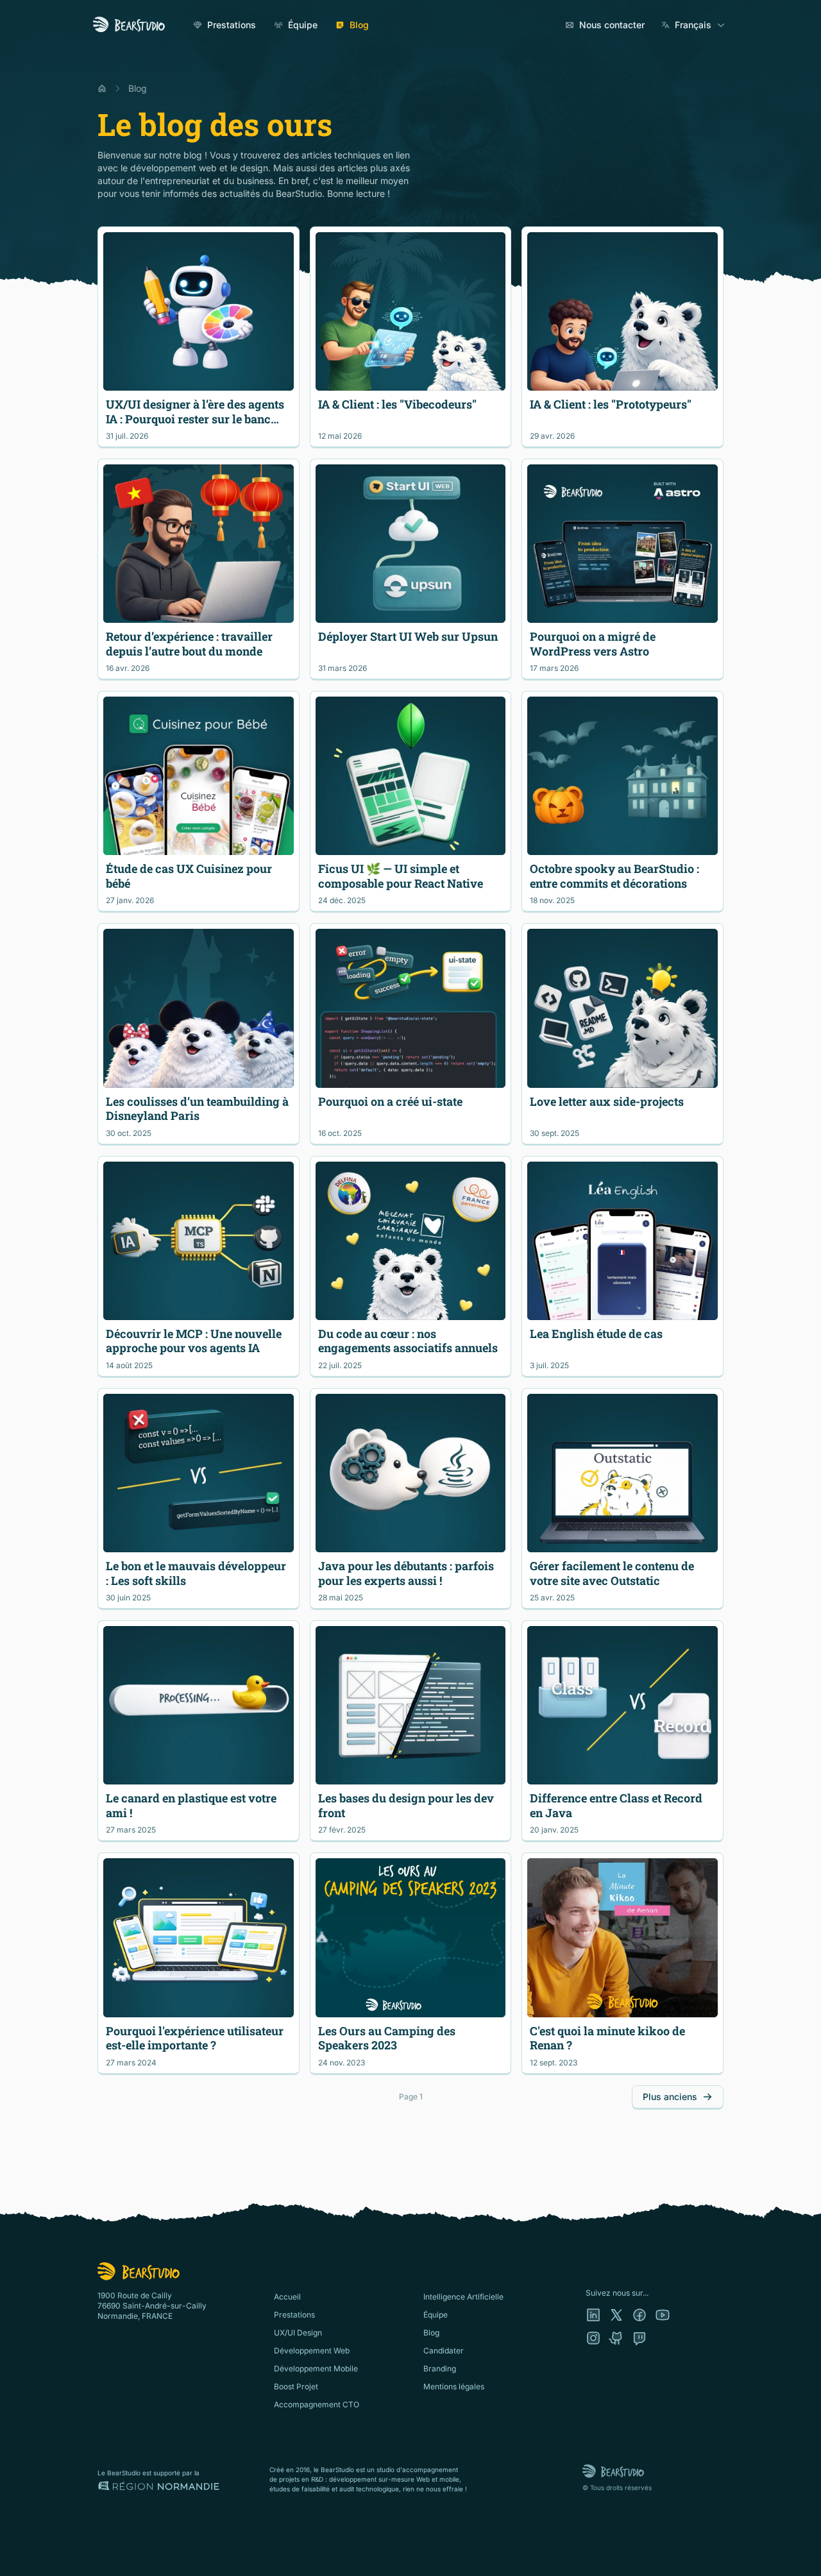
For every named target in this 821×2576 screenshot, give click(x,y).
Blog (359, 25)
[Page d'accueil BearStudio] (129, 25)
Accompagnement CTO (317, 2404)
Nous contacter (612, 25)
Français (693, 25)
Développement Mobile (316, 2368)
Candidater (444, 2351)
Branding (440, 2368)
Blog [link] (138, 88)
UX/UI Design (298, 2333)
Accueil (287, 2297)
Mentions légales (454, 2386)
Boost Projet (296, 2386)
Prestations (232, 25)
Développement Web (312, 2351)
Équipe (303, 25)
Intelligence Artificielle (463, 2297)
